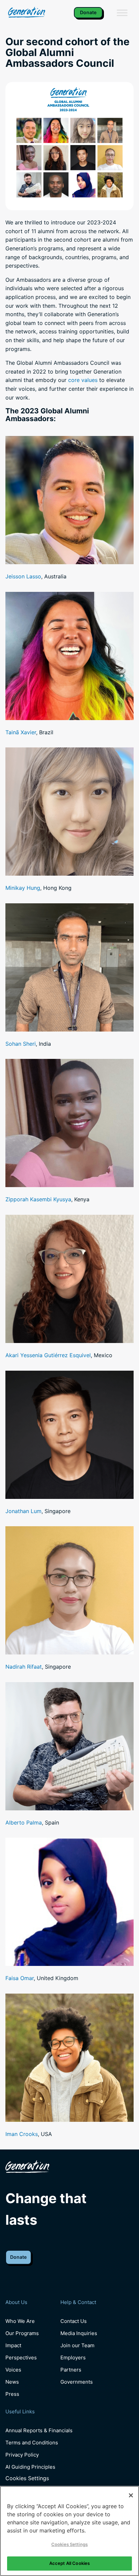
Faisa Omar (20, 1978)
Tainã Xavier (21, 732)
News (12, 2382)
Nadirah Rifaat (24, 1667)
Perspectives (21, 2358)
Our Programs (22, 2333)
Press (12, 2394)
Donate (88, 12)
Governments (77, 2382)
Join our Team (77, 2345)
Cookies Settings (27, 2478)
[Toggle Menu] (122, 13)
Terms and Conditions (32, 2443)
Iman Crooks (22, 2134)
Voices (13, 2370)
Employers (73, 2358)
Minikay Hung (23, 888)
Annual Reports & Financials (39, 2430)
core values (83, 380)
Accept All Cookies (69, 2563)
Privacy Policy (22, 2455)
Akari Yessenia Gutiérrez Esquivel (48, 1355)
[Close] (131, 2495)
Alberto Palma (24, 1823)
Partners (71, 2370)
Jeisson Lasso (23, 576)
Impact (13, 2345)
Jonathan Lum (23, 1511)
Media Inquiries (79, 2333)
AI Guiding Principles (30, 2467)
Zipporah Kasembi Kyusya (38, 1199)
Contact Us (74, 2321)
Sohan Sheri (21, 1044)
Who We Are (20, 2321)
